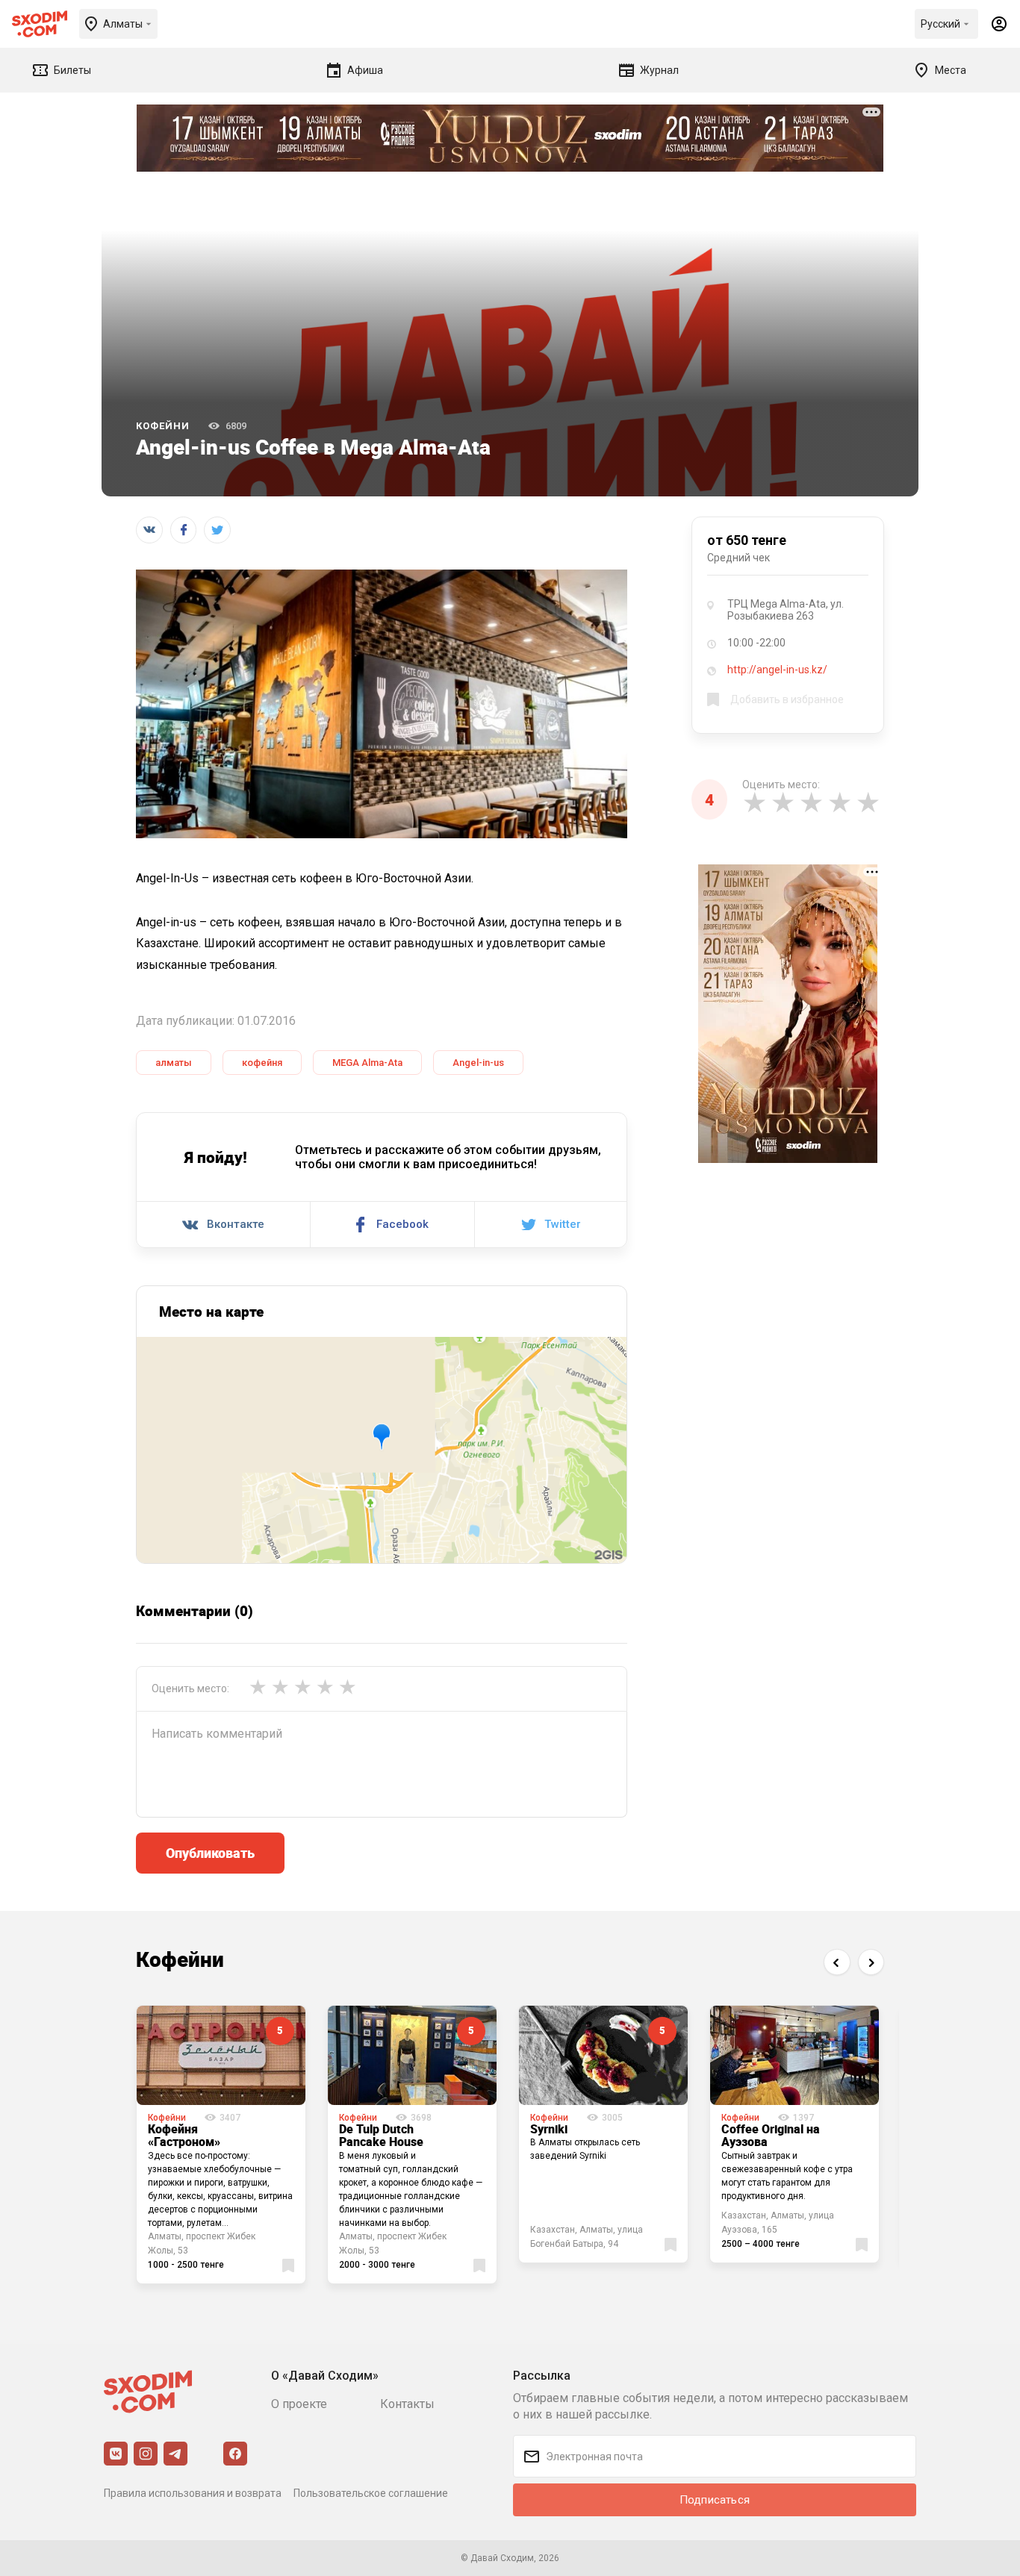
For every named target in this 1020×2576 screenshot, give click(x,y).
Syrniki (549, 2129)
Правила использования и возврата (193, 2493)
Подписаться (715, 2500)
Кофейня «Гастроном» (184, 2136)
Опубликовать (210, 1853)
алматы (174, 1063)
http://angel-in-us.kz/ (777, 670)
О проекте (299, 2404)
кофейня (262, 1063)
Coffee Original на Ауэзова (771, 2136)
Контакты (407, 2404)
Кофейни (163, 426)
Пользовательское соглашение (371, 2493)
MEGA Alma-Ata (367, 1063)
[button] (837, 1962)
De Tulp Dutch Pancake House (381, 2136)
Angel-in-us (478, 1063)
